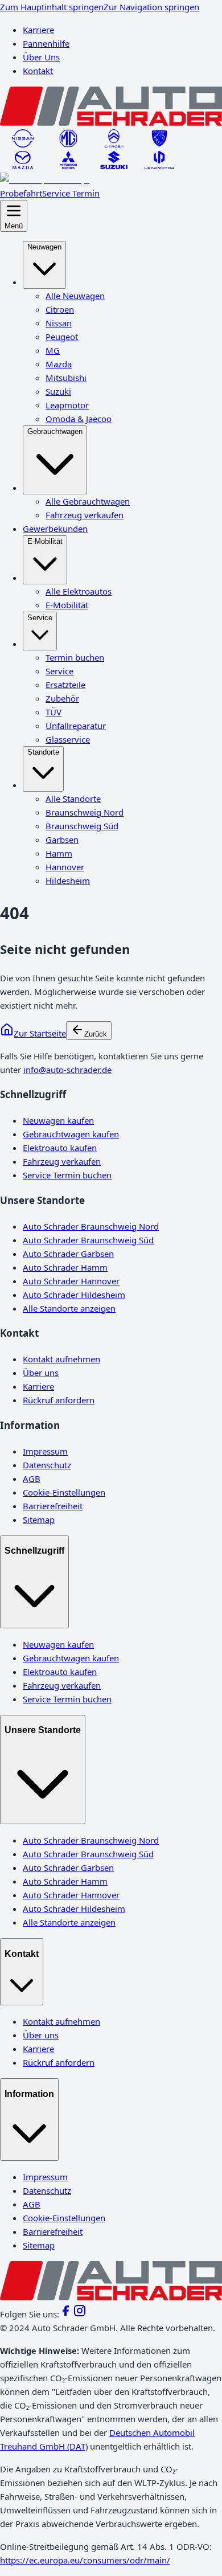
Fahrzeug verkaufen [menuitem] (85, 515)
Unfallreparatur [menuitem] (76, 726)
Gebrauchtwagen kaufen (71, 1134)
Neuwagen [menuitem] (44, 247)
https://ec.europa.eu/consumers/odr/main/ (85, 2560)
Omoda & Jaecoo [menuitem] (79, 419)
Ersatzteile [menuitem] (65, 685)
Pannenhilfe (46, 43)
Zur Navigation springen (151, 7)
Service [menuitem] (40, 618)
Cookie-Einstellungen (64, 1492)
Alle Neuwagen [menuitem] (75, 296)
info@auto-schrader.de (67, 1070)
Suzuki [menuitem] (58, 391)
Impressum (45, 1451)
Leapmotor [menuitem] (67, 405)
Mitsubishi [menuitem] (66, 378)
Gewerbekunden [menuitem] (55, 529)
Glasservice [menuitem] (68, 739)
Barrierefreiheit (53, 1506)
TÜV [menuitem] (54, 712)
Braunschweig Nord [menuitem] (85, 812)
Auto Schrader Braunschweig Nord (91, 1226)
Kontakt (38, 71)
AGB (32, 1479)
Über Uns (41, 57)
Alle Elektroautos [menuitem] (79, 591)
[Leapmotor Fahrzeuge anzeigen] (159, 166)
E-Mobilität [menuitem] (45, 541)
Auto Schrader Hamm (65, 1267)
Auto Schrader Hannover (71, 1281)
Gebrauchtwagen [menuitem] (55, 431)
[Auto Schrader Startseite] (111, 122)
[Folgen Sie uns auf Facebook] (66, 2314)
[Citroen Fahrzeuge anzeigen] (114, 144)
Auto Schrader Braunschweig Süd (88, 1240)
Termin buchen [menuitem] (75, 657)
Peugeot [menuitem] (62, 337)
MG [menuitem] (53, 350)
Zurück (96, 1034)
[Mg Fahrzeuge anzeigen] (68, 144)
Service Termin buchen (67, 1175)
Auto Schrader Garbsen (68, 1254)
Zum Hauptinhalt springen (52, 7)
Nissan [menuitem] (59, 323)
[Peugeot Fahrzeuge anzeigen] (159, 144)
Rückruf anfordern (59, 1400)
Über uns (41, 1373)
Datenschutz (47, 1465)
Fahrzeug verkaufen (62, 1161)
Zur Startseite (40, 1033)
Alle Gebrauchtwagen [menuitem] (88, 501)
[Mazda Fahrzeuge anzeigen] (23, 166)
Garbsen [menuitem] (62, 839)
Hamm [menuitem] (59, 853)
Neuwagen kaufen (58, 1120)
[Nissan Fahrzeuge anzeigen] (23, 144)
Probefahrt (21, 193)
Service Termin (71, 193)
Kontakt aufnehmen (61, 1359)
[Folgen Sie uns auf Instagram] (80, 2314)
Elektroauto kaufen (60, 1148)
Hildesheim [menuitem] (68, 880)
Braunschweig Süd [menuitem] (82, 826)
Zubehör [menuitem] (62, 698)
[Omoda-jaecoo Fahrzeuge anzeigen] (45, 179)
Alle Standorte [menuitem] (73, 798)
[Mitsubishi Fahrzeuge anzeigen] (68, 166)
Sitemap (39, 1520)
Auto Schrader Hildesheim (74, 1295)
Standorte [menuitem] (43, 752)
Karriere (38, 30)
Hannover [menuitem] (65, 867)
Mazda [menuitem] (59, 364)
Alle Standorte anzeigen (69, 1308)
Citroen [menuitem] (60, 309)
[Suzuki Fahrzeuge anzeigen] (114, 166)
